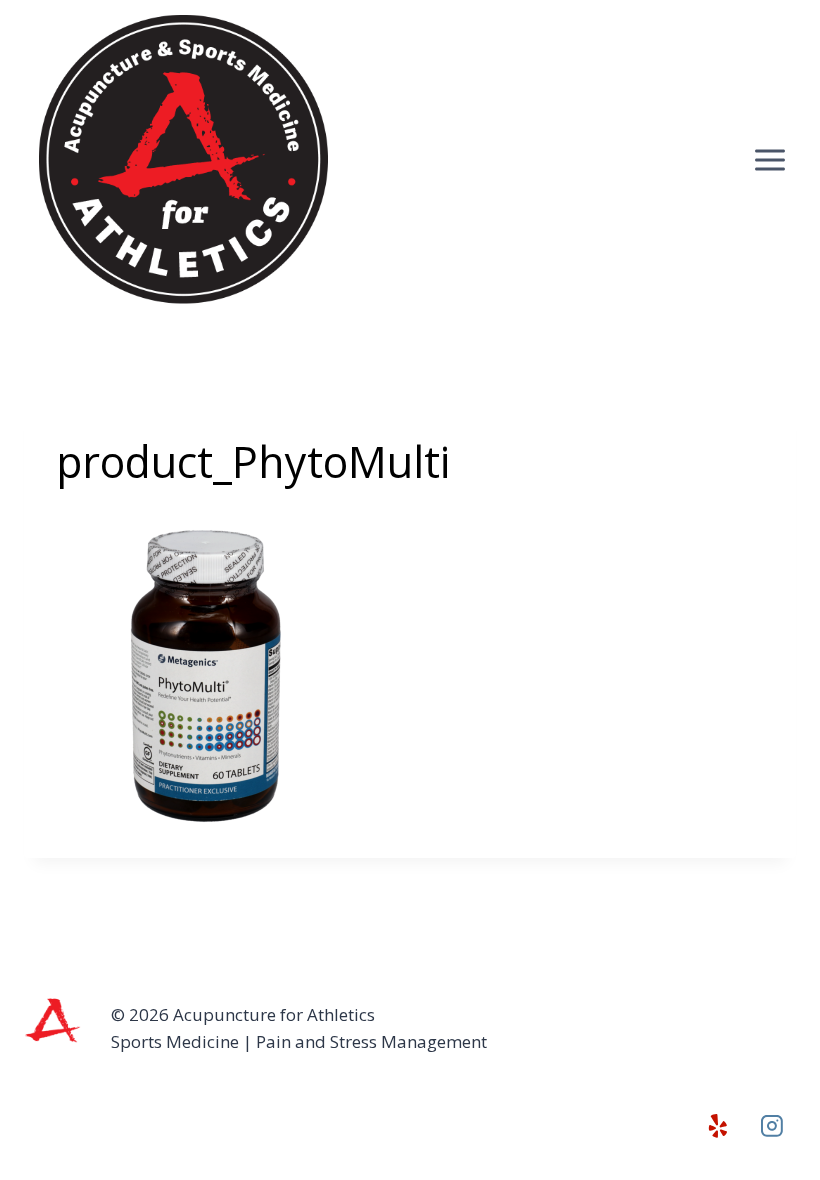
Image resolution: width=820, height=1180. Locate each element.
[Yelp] (718, 1126)
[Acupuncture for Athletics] (185, 159)
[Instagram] (772, 1126)
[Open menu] (769, 159)
